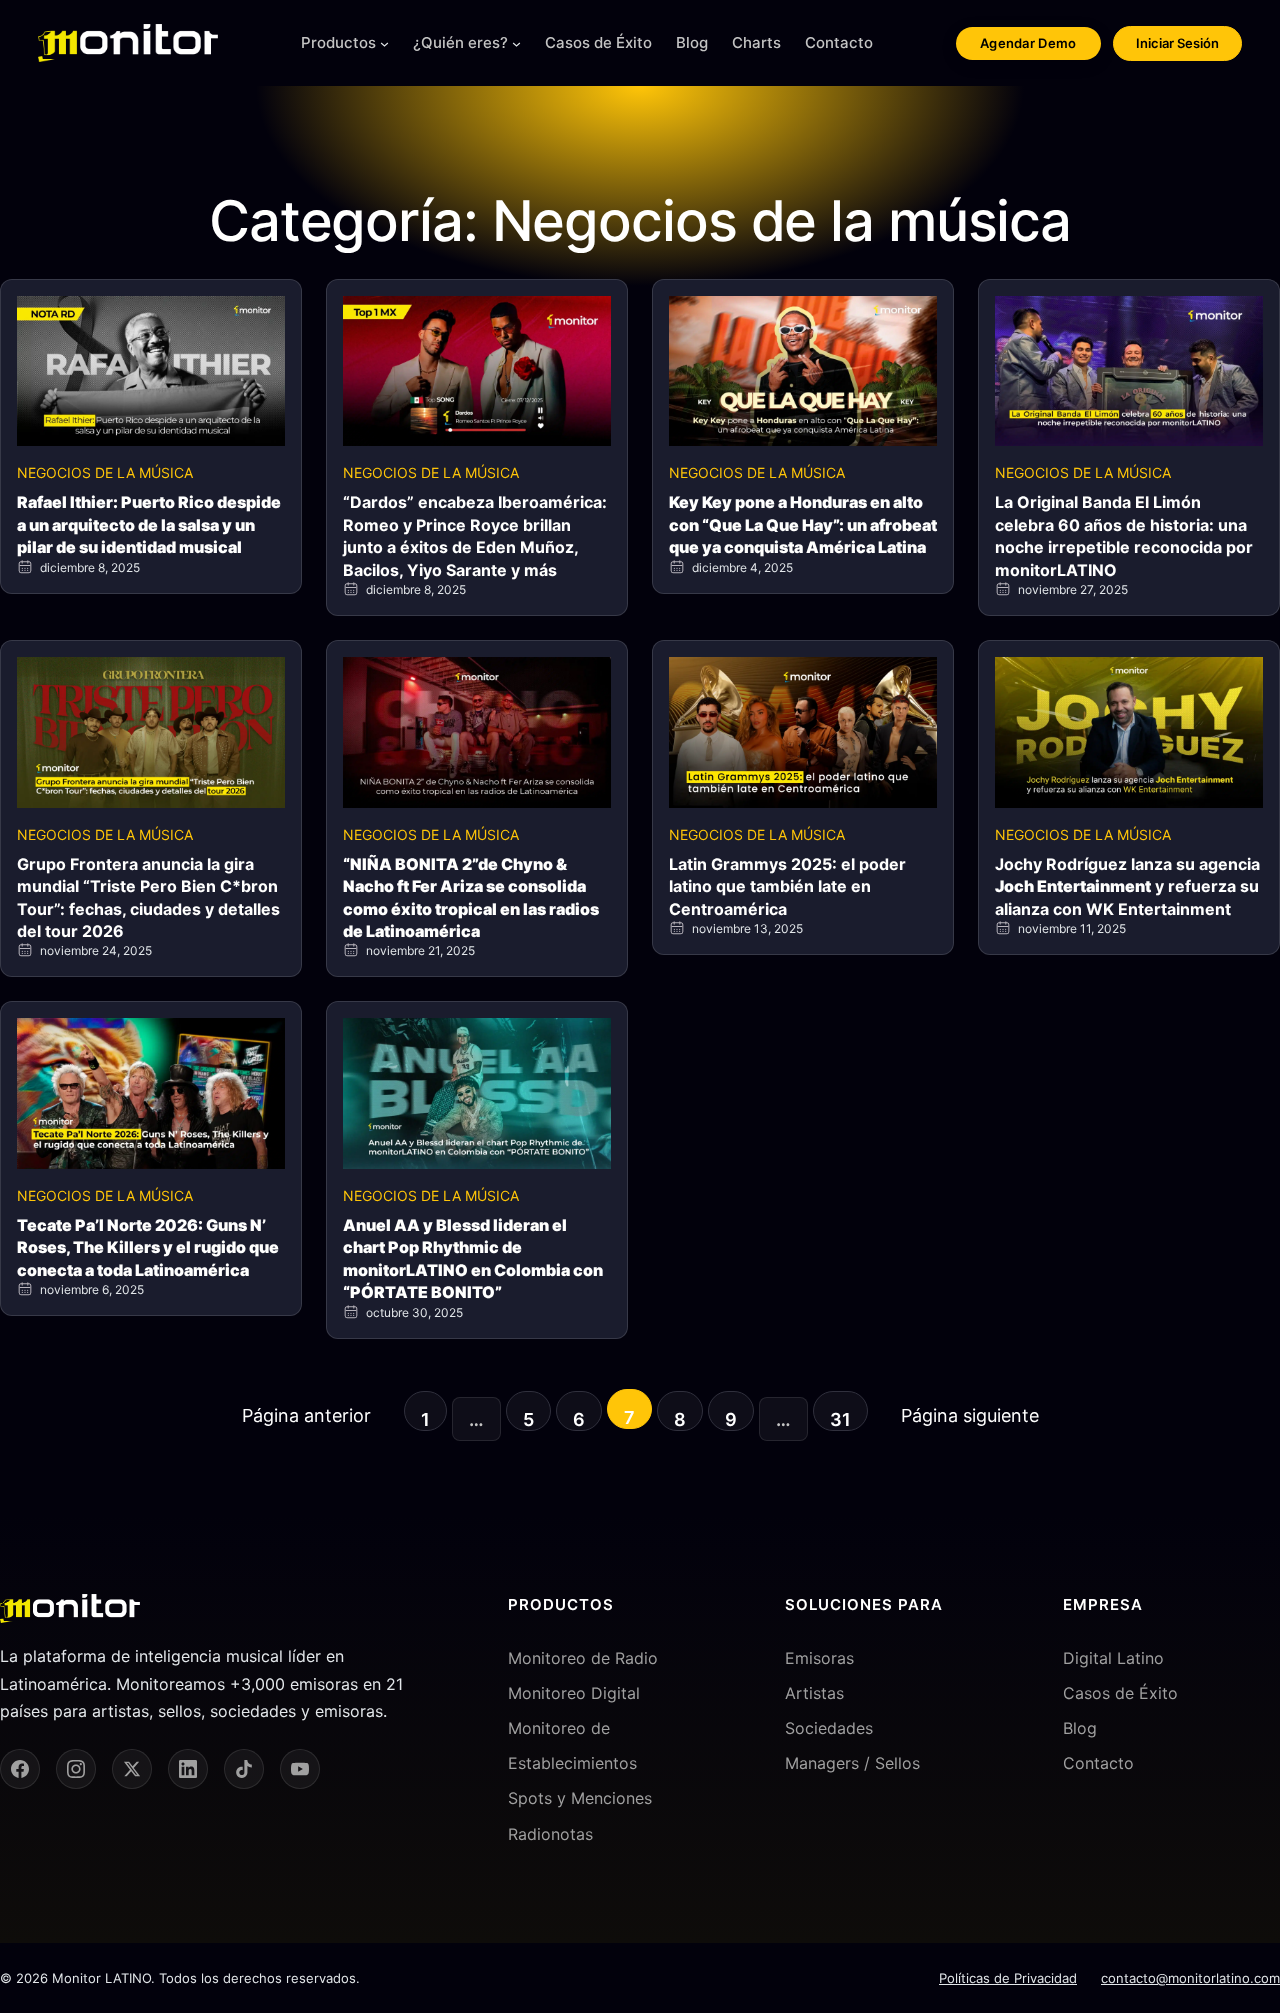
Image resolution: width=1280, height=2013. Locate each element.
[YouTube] (300, 1769)
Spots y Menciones (580, 1798)
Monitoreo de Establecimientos (572, 1745)
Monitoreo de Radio (583, 1658)
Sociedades (829, 1728)
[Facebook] (20, 1769)
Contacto (1098, 1763)
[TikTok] (244, 1769)
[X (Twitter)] (132, 1769)
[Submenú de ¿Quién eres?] (516, 43)
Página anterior (306, 1415)
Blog (1080, 1728)
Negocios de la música (105, 472)
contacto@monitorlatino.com (1190, 1978)
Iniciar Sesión (1177, 43)
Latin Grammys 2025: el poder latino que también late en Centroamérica (787, 886)
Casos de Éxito (1120, 1693)
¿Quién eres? (460, 42)
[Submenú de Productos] (384, 43)
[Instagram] (76, 1769)
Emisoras (819, 1658)
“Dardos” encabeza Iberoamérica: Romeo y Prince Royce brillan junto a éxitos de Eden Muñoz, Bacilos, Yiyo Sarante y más (475, 535)
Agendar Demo (1028, 43)
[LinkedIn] (188, 1769)
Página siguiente (970, 1415)
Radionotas (550, 1834)
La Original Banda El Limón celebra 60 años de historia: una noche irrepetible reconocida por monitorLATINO (1124, 535)
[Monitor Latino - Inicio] (128, 43)
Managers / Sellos (852, 1763)
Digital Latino (1113, 1658)
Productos (338, 42)
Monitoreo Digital (574, 1693)
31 (840, 1419)
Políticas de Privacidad (1008, 1978)
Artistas (814, 1693)
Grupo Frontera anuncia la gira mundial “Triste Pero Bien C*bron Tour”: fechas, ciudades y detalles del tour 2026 (148, 897)
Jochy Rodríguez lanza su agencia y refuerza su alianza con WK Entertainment (1127, 886)
